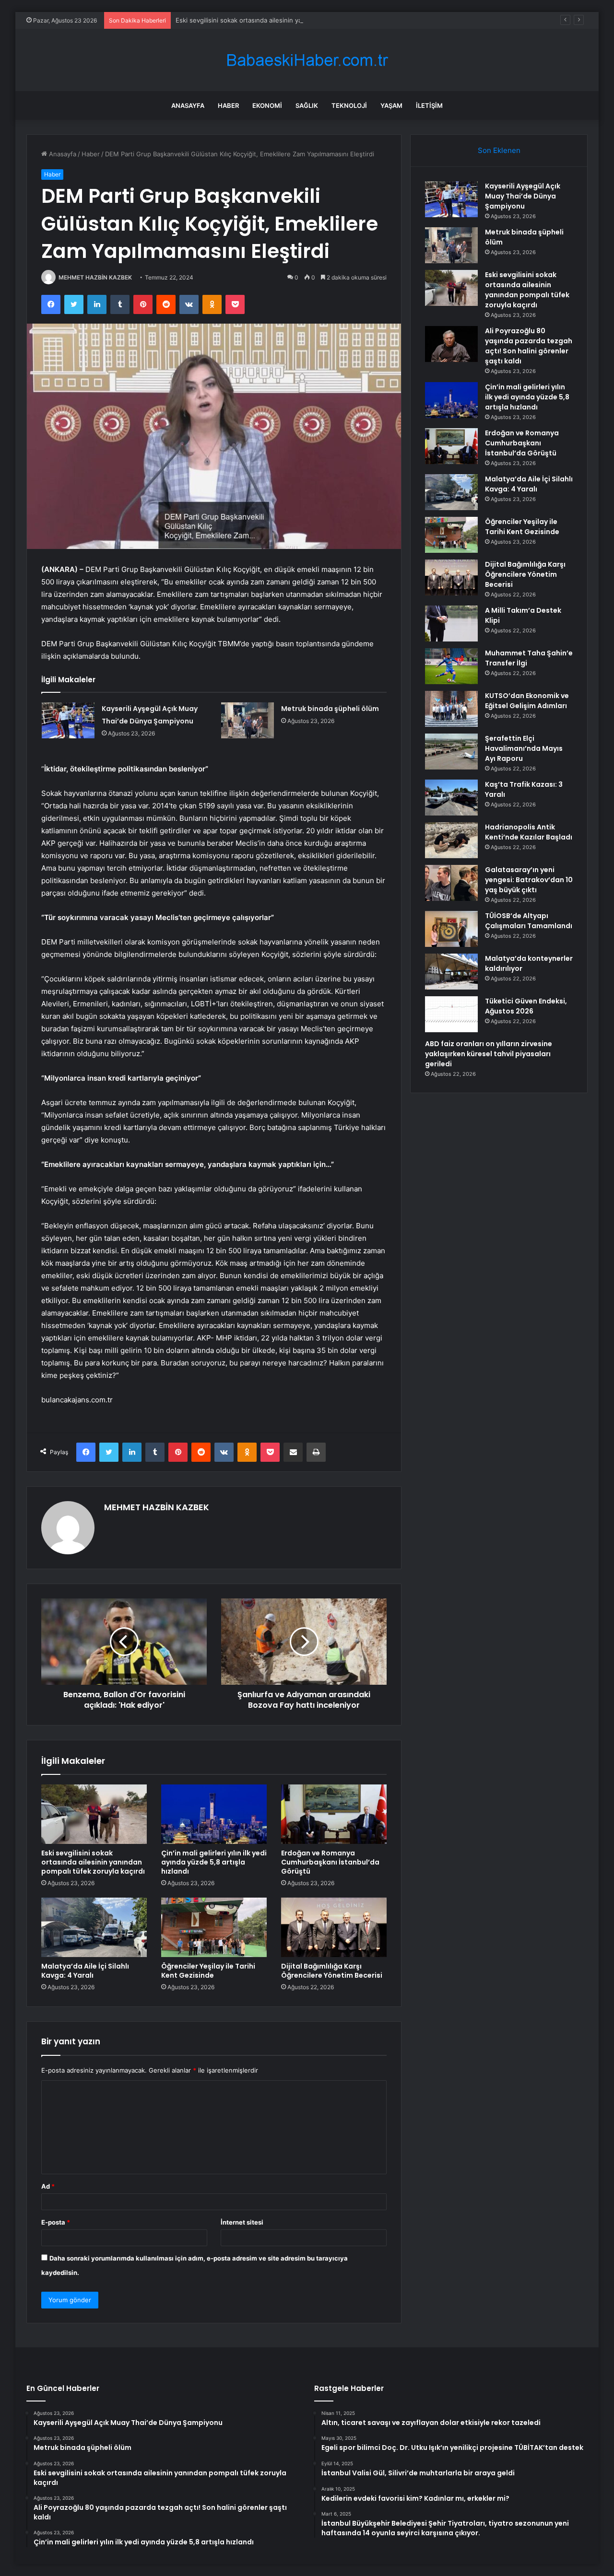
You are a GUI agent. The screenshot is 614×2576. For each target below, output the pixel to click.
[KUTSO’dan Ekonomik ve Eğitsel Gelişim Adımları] (451, 709)
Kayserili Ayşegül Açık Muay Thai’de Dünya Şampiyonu (523, 196)
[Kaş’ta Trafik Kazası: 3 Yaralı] (451, 798)
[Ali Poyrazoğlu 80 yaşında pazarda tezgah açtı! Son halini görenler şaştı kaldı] (451, 344)
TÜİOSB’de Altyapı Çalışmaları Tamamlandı (529, 921)
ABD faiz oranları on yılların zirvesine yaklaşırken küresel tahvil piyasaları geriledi (489, 1054)
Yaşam (391, 105)
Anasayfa (188, 105)
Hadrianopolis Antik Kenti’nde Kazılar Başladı (529, 832)
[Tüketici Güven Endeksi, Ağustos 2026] (451, 1014)
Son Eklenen (499, 150)
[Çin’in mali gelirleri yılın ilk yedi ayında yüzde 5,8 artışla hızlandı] (214, 1814)
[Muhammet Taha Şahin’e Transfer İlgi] (451, 666)
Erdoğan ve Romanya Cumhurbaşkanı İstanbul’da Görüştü (330, 1862)
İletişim (429, 105)
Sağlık (307, 105)
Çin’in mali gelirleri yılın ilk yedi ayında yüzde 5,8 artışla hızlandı (214, 1862)
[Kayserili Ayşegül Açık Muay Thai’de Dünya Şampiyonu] (68, 720)
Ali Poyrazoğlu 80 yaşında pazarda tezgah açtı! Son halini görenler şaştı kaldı (529, 346)
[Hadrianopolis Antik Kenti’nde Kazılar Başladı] (451, 840)
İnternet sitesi (242, 2222)
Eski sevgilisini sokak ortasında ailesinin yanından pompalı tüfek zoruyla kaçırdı (292, 20)
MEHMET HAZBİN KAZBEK (95, 277)
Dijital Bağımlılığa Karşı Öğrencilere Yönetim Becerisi (332, 1971)
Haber (228, 105)
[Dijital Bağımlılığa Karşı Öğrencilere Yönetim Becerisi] (334, 1927)
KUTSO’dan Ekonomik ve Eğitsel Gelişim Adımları (527, 701)
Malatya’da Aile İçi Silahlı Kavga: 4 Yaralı (85, 1971)
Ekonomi (267, 105)
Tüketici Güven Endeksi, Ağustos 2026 (526, 1006)
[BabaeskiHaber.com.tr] (307, 60)
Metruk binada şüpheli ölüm (330, 709)
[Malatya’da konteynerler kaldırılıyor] (451, 972)
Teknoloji (349, 105)
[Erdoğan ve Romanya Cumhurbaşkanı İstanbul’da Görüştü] (334, 1814)
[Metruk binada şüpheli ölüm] (248, 720)
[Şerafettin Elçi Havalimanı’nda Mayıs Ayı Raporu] (451, 752)
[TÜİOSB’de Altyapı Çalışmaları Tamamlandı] (451, 929)
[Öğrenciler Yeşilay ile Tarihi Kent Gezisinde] (214, 1927)
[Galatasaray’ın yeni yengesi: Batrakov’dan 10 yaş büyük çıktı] (451, 883)
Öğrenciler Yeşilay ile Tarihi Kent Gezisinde (208, 1971)
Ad (48, 2186)
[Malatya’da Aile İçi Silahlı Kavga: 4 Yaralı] (94, 1927)
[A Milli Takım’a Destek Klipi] (451, 624)
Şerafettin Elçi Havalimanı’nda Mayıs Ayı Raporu (524, 748)
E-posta (56, 2222)
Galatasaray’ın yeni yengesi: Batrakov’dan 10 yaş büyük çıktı (529, 880)
